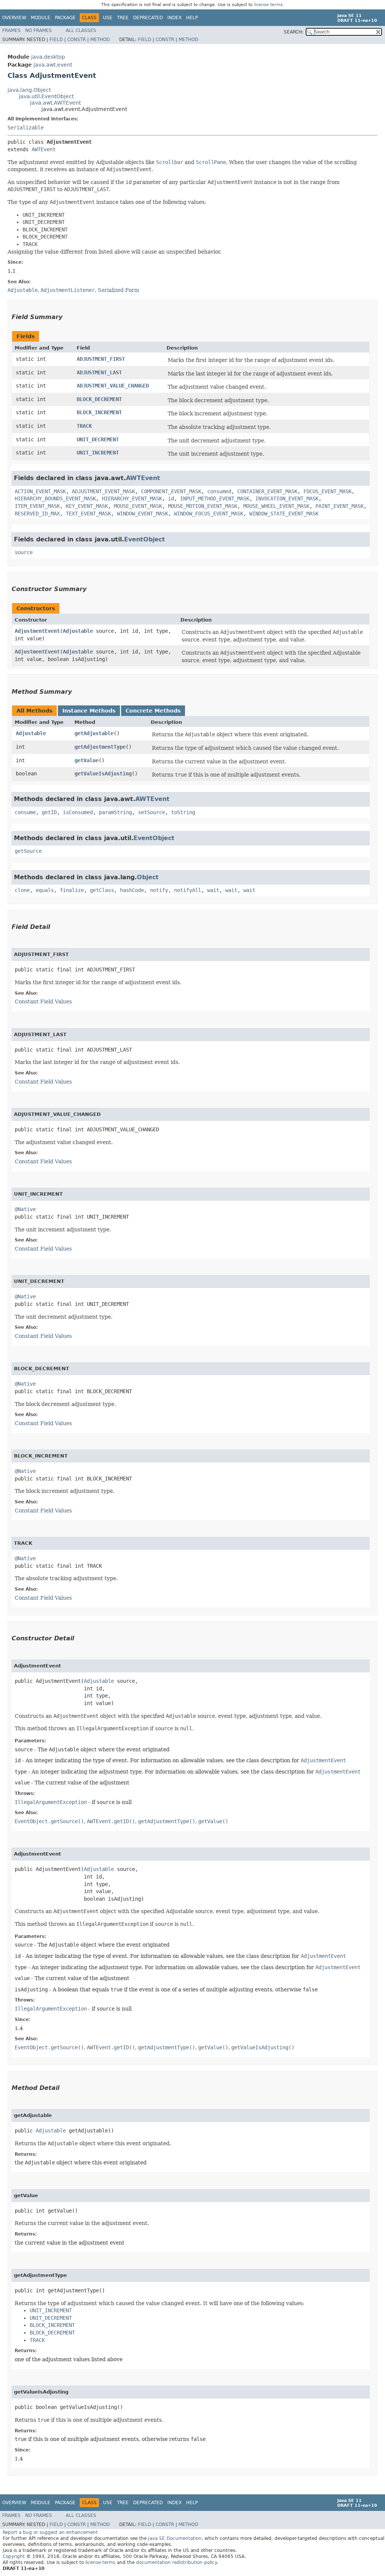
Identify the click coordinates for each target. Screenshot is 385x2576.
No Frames (39, 30)
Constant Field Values (43, 1002)
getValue (86, 760)
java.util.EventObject (46, 96)
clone (22, 890)
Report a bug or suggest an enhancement (50, 2532)
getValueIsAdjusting (103, 774)
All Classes (81, 30)
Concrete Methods (153, 711)
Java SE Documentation (175, 2538)
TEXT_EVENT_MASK (88, 514)
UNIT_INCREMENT (98, 453)
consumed (219, 491)
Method (100, 40)
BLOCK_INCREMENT (99, 412)
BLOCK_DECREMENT (99, 399)
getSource (28, 851)
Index (174, 18)
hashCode (132, 890)
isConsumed (78, 812)
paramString (115, 812)
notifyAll (188, 890)
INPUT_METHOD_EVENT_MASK (215, 498)
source (24, 552)
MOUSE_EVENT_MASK (138, 506)
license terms (268, 5)
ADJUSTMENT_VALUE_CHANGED (113, 386)
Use (108, 18)
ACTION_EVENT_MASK (40, 491)
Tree (123, 18)
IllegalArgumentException (51, 1802)
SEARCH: (294, 32)
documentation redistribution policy (176, 2562)
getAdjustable (94, 733)
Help (192, 18)
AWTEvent (44, 149)
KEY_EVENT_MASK (87, 506)
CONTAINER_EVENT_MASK (267, 491)
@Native (25, 1209)
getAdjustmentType (100, 747)
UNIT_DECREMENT (98, 439)
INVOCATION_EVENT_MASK (287, 498)
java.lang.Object (29, 90)
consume (25, 812)
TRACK (84, 426)
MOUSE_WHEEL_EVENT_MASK (276, 506)
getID (49, 812)
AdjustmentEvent (37, 631)
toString (183, 812)
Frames (11, 30)
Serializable (26, 128)
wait (213, 890)
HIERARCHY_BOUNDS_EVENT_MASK (55, 498)
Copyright (14, 2556)
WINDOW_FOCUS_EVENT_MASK (209, 514)
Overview (14, 18)
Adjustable (78, 631)
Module (41, 18)
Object (148, 877)
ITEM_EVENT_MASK (37, 506)
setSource (152, 812)
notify (159, 890)
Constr (77, 40)
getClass (102, 890)
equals (45, 890)
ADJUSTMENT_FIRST (101, 359)
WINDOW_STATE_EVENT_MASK (284, 514)
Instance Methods (89, 711)
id (171, 498)
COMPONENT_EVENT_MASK (171, 491)
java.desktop (48, 57)
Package (65, 18)
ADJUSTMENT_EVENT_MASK (103, 491)
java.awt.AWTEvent (55, 103)
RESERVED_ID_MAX (37, 514)
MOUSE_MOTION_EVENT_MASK (203, 506)
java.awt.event (53, 65)
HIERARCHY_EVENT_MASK (132, 498)
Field (56, 40)
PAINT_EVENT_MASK (340, 506)
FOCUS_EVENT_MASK (327, 491)
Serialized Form (118, 290)
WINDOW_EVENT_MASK (142, 514)
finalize (72, 890)
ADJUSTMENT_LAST (99, 372)
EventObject (145, 539)
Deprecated (148, 18)
